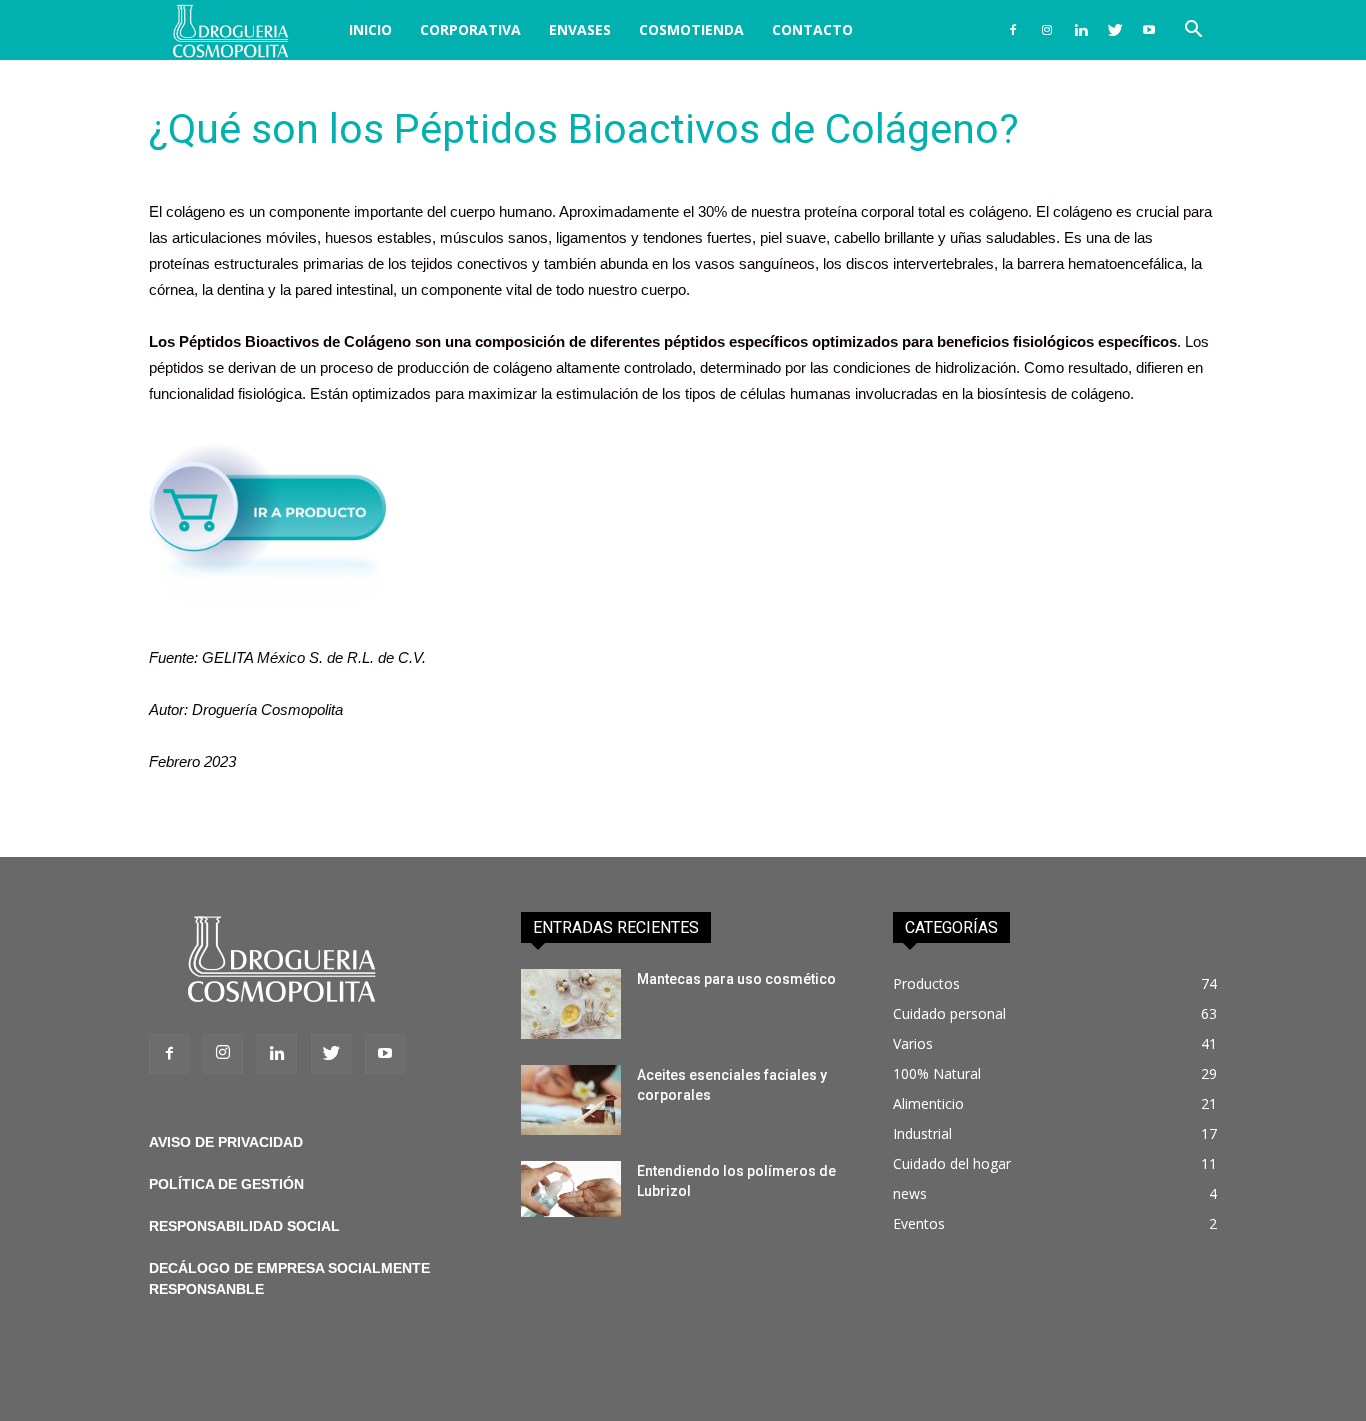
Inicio (370, 29)
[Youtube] (1149, 30)
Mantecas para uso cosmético (736, 979)
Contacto (812, 29)
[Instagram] (1047, 30)
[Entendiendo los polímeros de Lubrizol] (571, 1189)
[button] (1193, 31)
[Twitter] (1115, 30)
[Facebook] (1013, 30)
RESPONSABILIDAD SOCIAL (244, 1226)
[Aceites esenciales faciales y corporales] (571, 1100)
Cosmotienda (691, 29)
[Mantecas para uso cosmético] (571, 1004)
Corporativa (470, 29)
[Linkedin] (1081, 30)
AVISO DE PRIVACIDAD (226, 1142)
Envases (580, 29)
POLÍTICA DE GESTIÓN (226, 1184)
